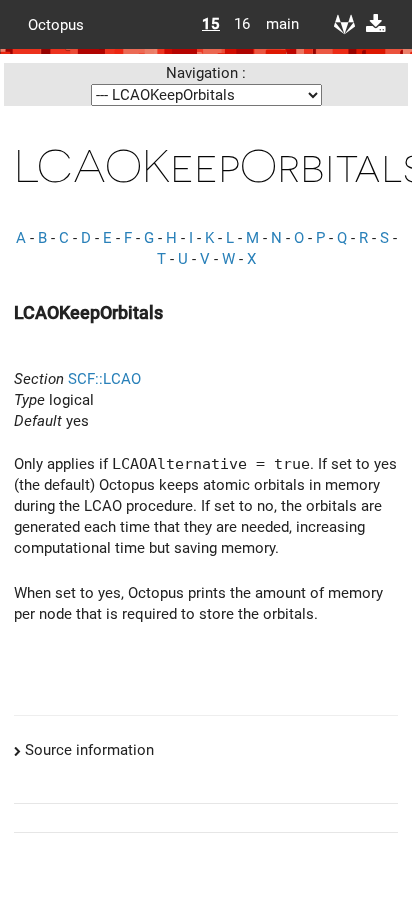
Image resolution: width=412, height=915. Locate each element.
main (275, 24)
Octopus (56, 24)
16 (242, 24)
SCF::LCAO (104, 379)
